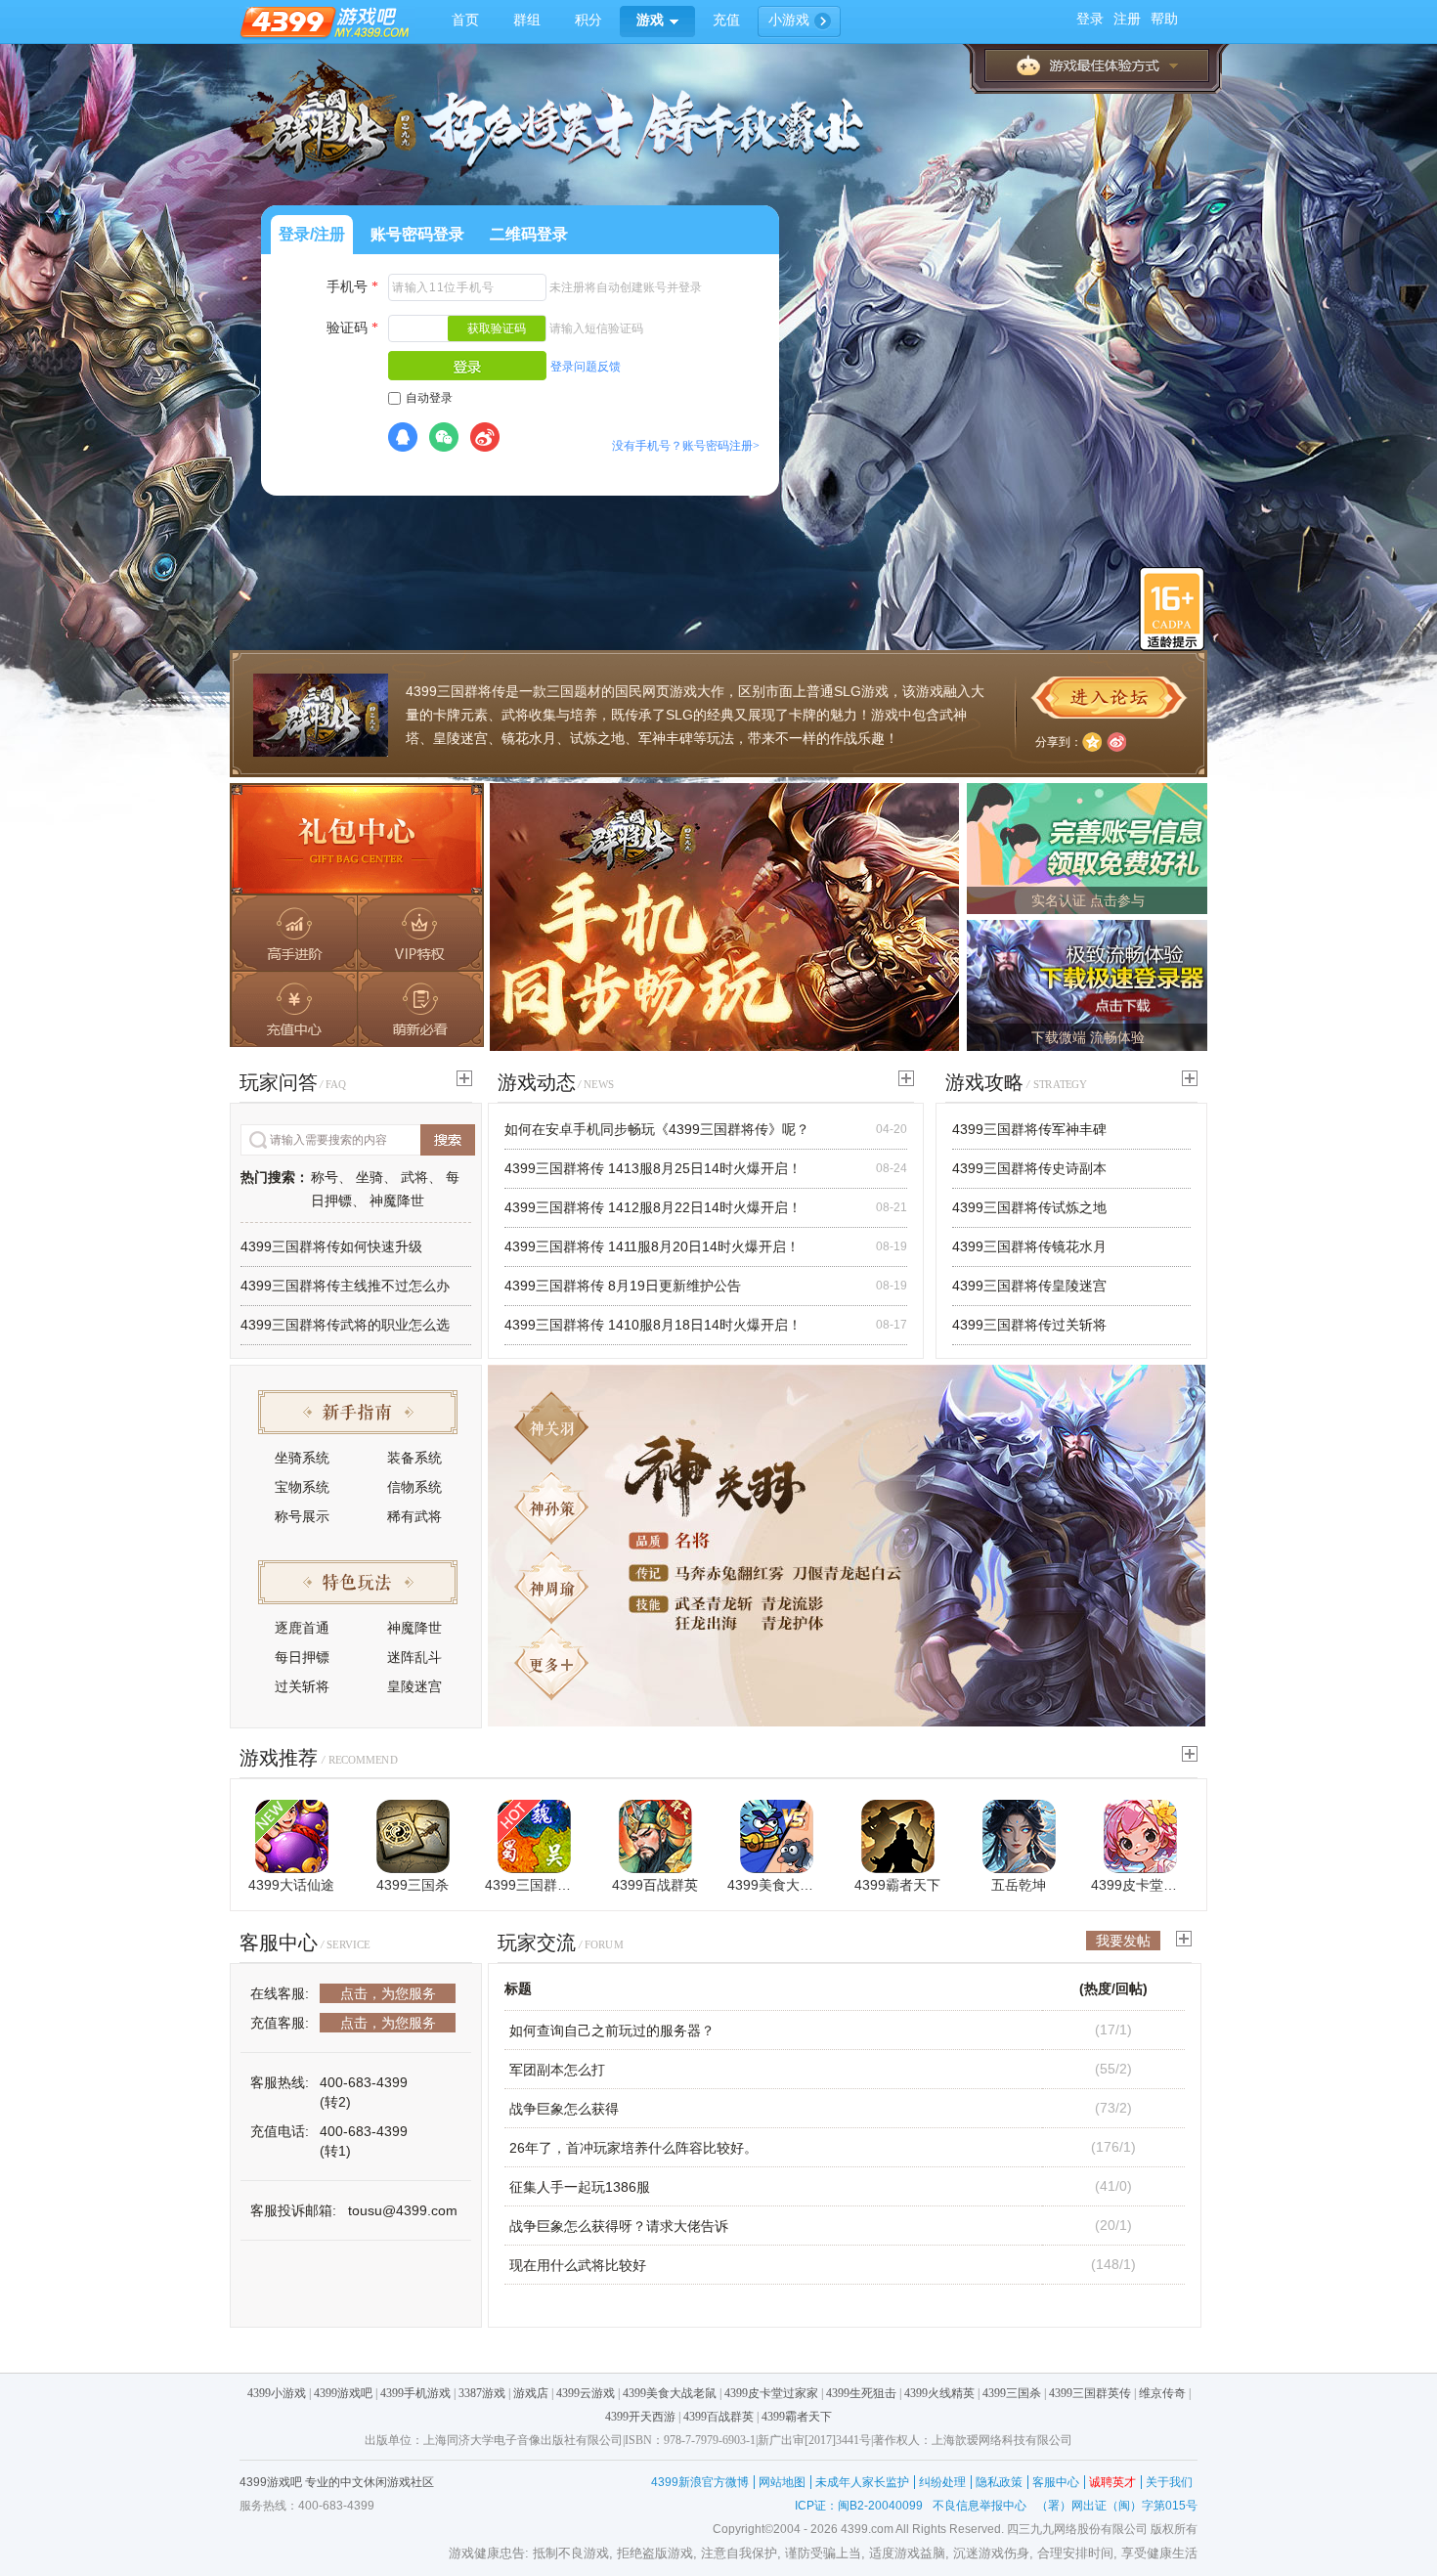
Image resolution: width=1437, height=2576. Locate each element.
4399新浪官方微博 (700, 2482)
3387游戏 (482, 2393)
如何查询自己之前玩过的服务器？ (612, 2030)
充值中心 (293, 1010)
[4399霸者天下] (898, 1836)
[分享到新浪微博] (1116, 742)
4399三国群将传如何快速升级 (331, 1246)
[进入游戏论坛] (1109, 698)
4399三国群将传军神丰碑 (1029, 1129)
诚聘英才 (1112, 2482)
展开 (1097, 65)
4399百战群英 (655, 1885)
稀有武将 (414, 1516)
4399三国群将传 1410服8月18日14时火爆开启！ (653, 1325)
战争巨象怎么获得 (564, 2109)
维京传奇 (1162, 2393)
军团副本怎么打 (557, 2070)
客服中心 (1056, 2482)
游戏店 (531, 2393)
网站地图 (782, 2482)
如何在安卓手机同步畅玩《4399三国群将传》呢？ (657, 1129)
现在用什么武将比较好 (578, 2265)
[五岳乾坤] (1019, 1836)
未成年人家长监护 (862, 2482)
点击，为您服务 (388, 1993)
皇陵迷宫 (414, 1686)
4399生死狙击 (861, 2393)
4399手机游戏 (415, 2393)
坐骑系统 (302, 1458)
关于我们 (1169, 2482)
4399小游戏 (277, 2393)
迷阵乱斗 (414, 1657)
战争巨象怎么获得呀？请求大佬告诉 (619, 2226)
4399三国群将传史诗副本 (1029, 1168)
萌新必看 (420, 1010)
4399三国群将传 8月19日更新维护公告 (623, 1286)
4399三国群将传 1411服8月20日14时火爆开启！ (652, 1246)
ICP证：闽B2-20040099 (859, 2506)
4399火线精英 (939, 2393)
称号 (325, 1177)
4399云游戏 (586, 2393)
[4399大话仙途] (292, 1836)
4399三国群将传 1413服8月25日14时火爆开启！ (653, 1168)
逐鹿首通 (302, 1628)
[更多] (464, 1078)
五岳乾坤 (1019, 1885)
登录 (1090, 19)
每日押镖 (302, 1657)
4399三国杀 (413, 1885)
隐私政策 (999, 2482)
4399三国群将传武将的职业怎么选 (345, 1325)
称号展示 (302, 1516)
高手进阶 (293, 932)
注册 (1127, 19)
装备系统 (414, 1458)
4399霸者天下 (897, 1885)
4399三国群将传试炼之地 (1029, 1207)
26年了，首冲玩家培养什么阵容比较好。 (633, 2148)
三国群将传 (471, 691)
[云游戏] (724, 916)
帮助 (1164, 19)
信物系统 (414, 1487)
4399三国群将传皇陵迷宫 (1029, 1286)
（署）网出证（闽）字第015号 (1117, 2506)
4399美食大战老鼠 (776, 1885)
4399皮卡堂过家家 (1140, 1885)
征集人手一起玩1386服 (580, 2187)
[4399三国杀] (413, 1836)
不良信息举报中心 (980, 2506)
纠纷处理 (942, 2482)
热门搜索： (275, 1177)
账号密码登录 (417, 234)
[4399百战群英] (655, 1836)
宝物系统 (302, 1487)
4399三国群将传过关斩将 (1029, 1325)
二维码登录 (529, 234)
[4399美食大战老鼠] (777, 1836)
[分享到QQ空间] (1092, 742)
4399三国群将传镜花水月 (1029, 1246)
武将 (414, 1177)
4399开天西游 (640, 2417)
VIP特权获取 (420, 932)
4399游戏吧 (343, 2393)
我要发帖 (1123, 1941)
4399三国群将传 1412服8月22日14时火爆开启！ (653, 1207)
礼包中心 (357, 840)
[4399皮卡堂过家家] (1140, 1836)
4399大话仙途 (291, 1885)
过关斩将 (302, 1686)
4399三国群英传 (534, 1885)
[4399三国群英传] (534, 1836)
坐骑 (370, 1177)
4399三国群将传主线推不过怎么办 (345, 1286)
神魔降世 (397, 1201)
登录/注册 (312, 234)
